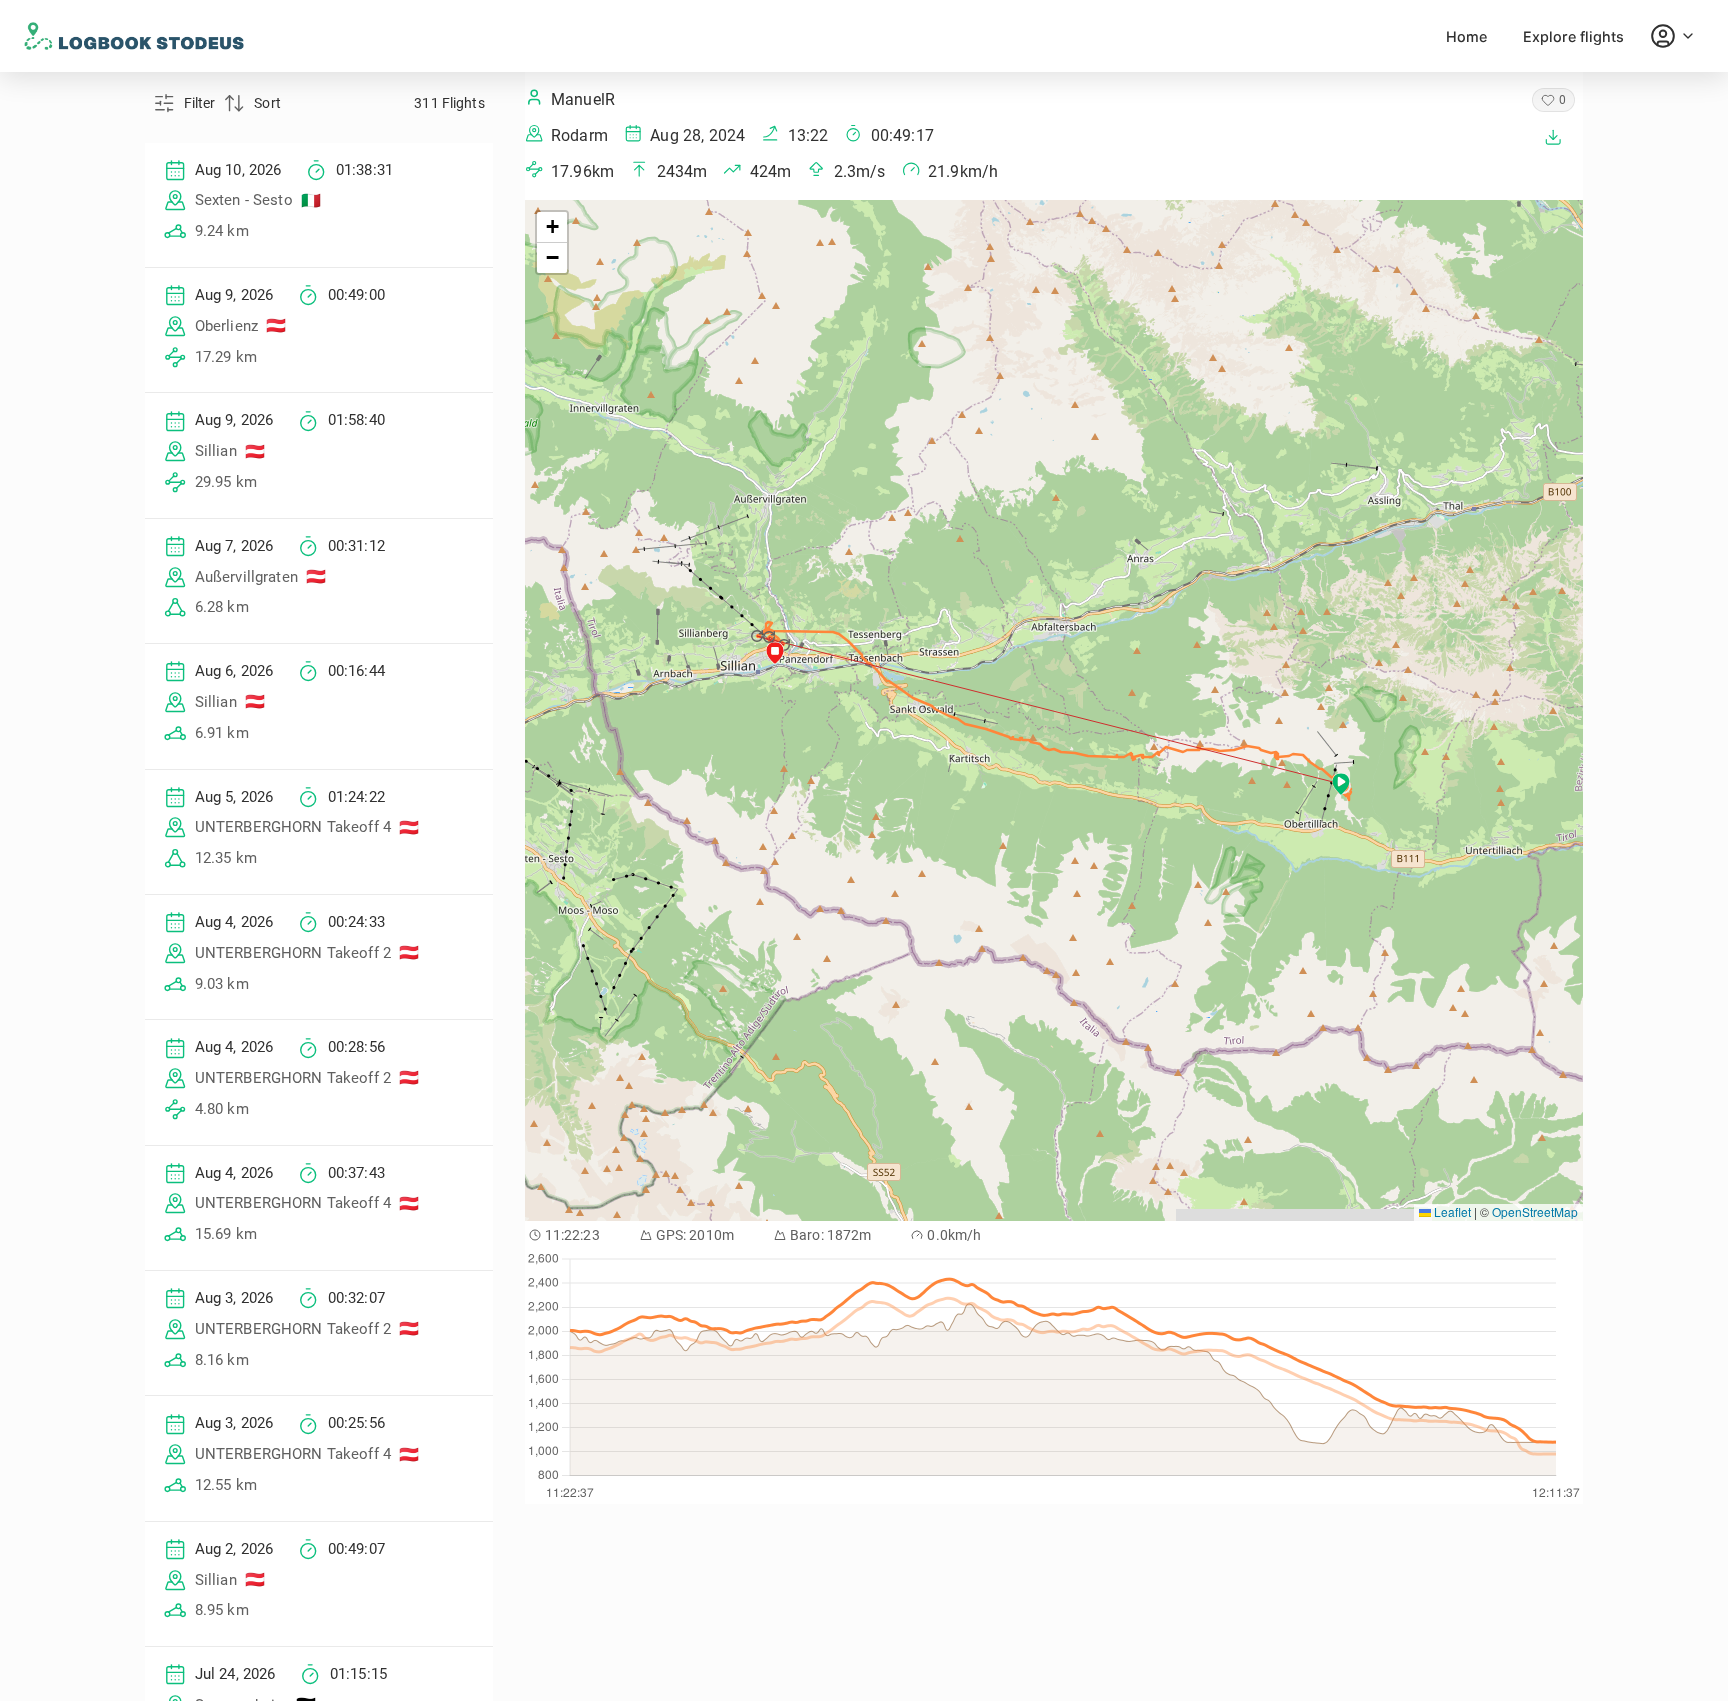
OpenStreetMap (1535, 1211)
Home (1466, 36)
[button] (758, 636)
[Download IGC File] (1553, 137)
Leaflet (1451, 1211)
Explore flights (1573, 36)
